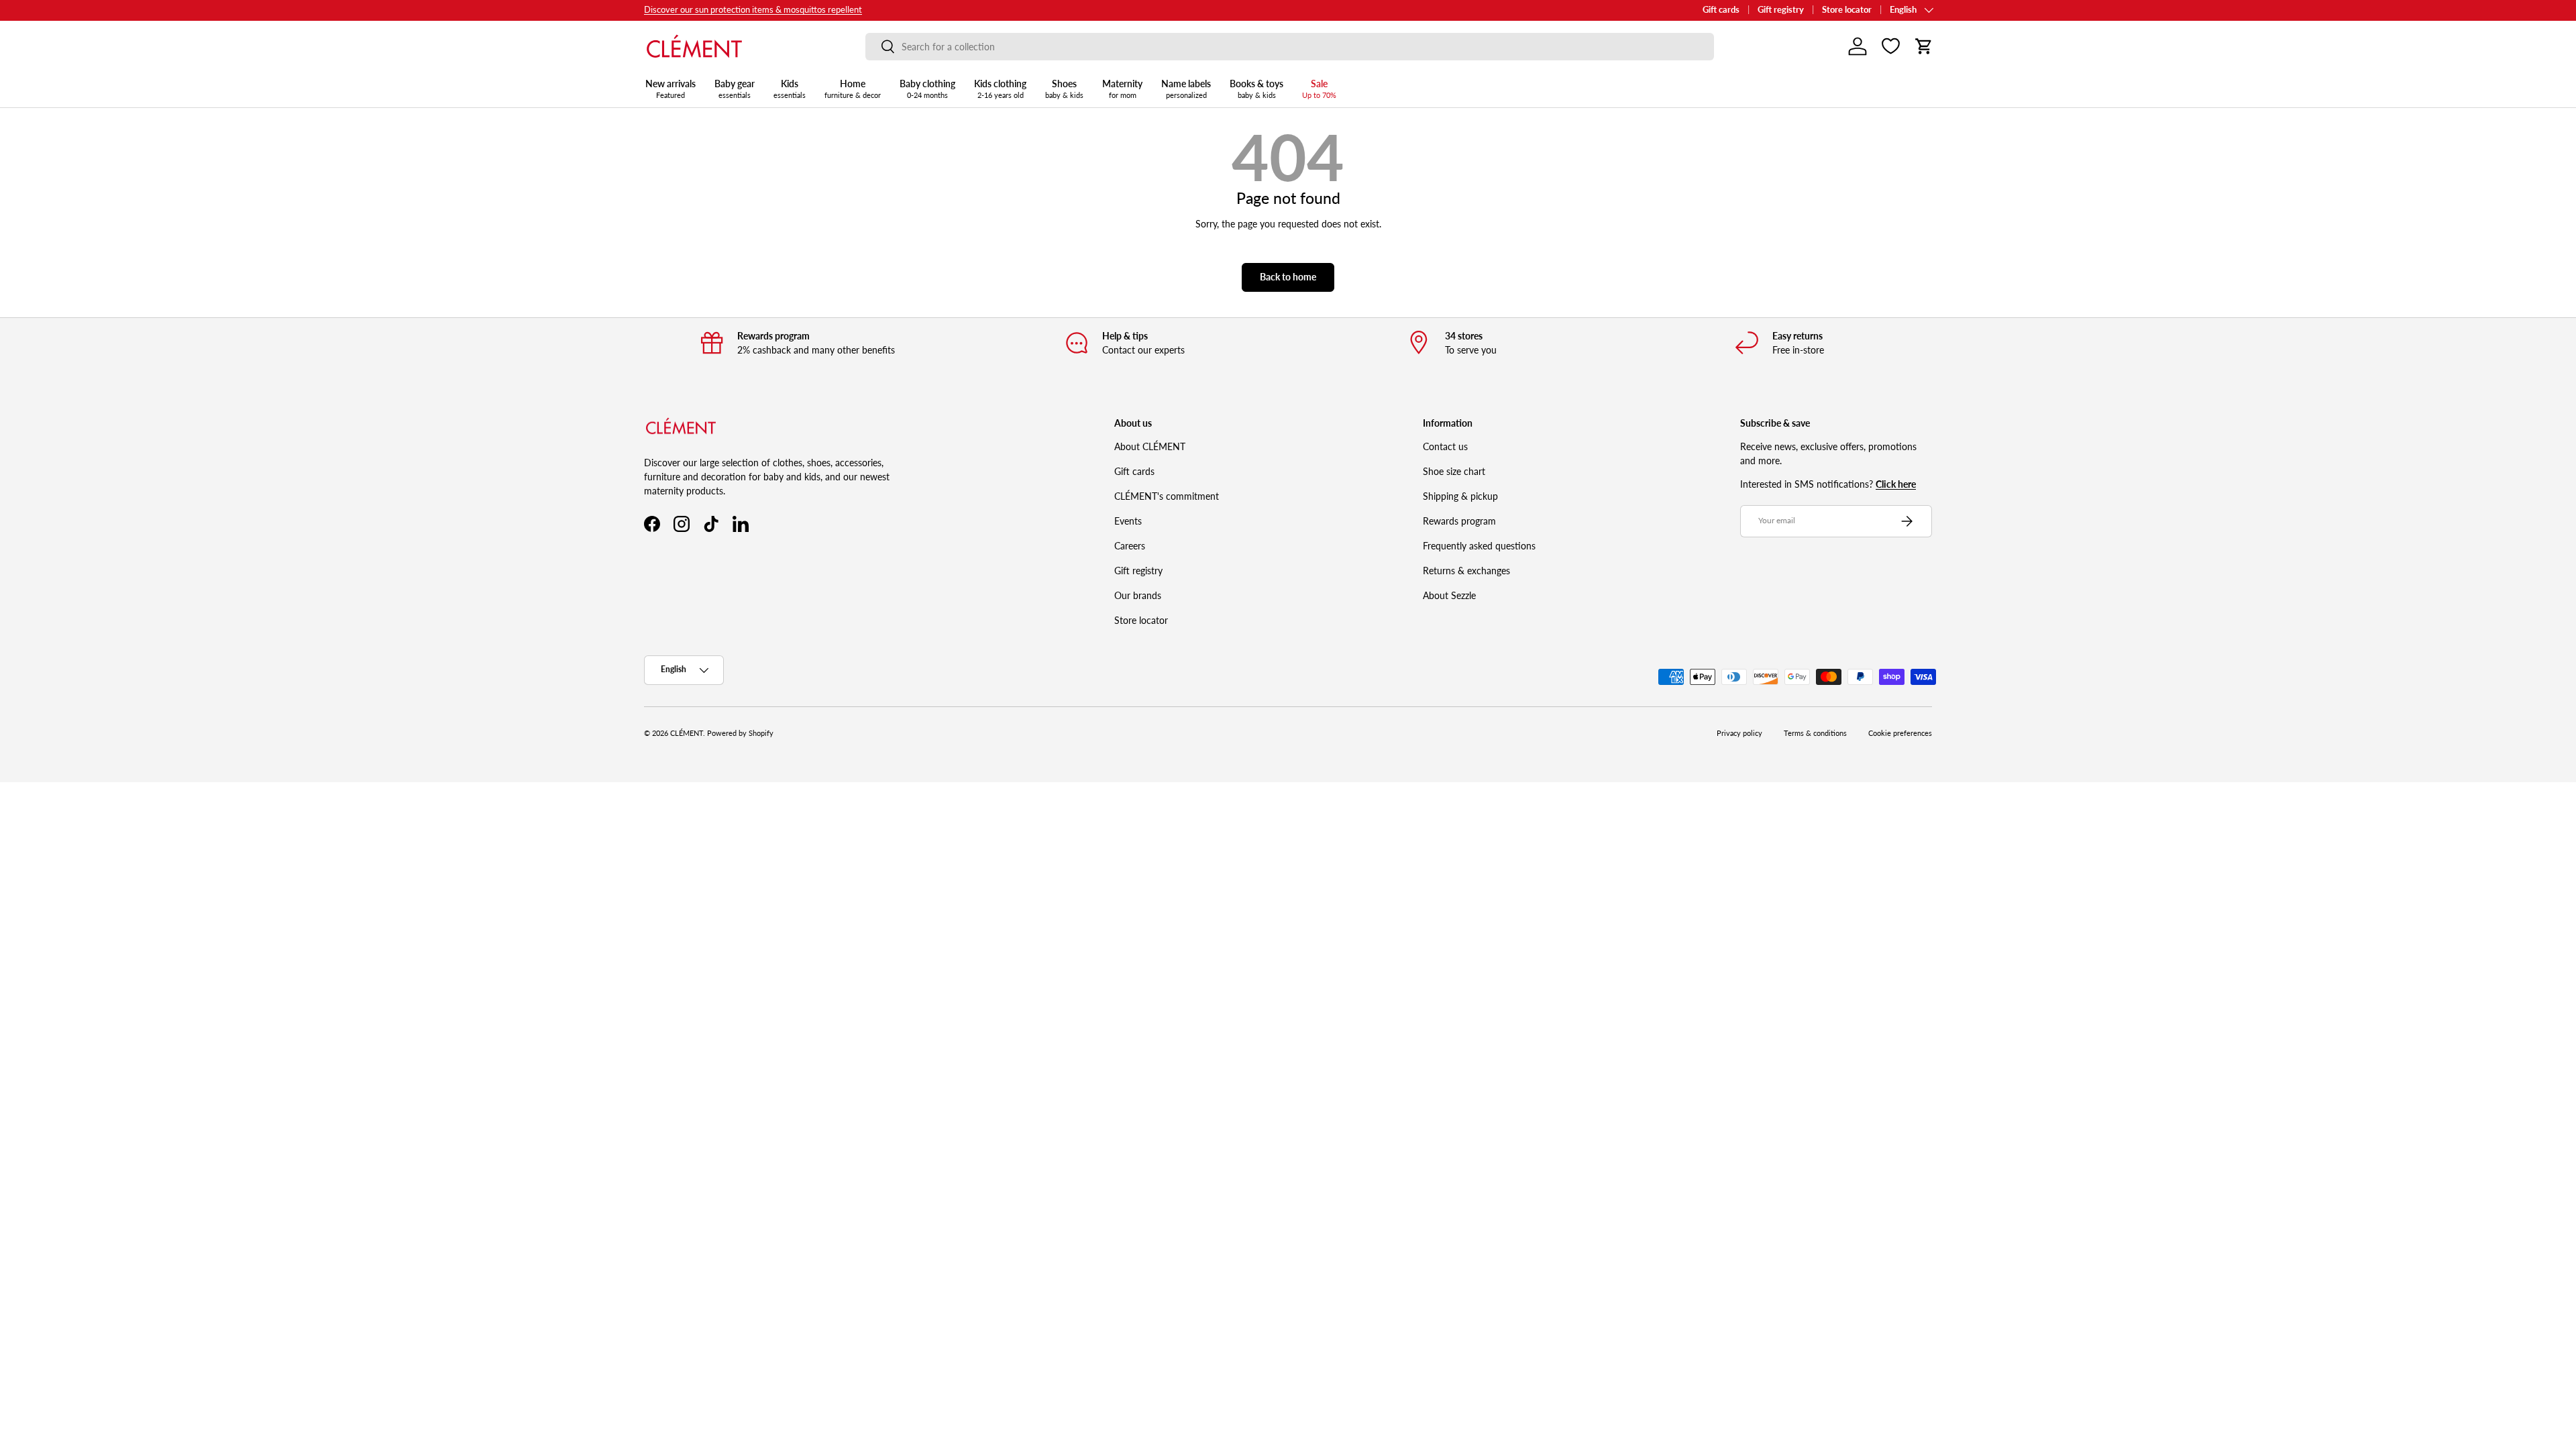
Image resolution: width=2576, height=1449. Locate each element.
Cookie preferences (1900, 733)
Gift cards (1721, 10)
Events (1128, 521)
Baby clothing (927, 89)
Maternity (1122, 89)
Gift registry (1781, 10)
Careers (1130, 546)
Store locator (1847, 10)
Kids (790, 89)
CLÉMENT (687, 733)
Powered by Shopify (740, 733)
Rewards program (1459, 521)
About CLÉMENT (1150, 446)
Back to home (1288, 277)
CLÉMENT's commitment (1167, 496)
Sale (1319, 89)
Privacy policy (1739, 733)
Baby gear (735, 89)
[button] (1924, 46)
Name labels (1186, 89)
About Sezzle (1449, 595)
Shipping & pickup (1460, 496)
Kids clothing (1000, 89)
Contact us (1445, 446)
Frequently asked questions (1479, 546)
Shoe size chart (1454, 471)
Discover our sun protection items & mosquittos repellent (753, 10)
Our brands (1138, 595)
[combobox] (1290, 47)
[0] (1891, 46)
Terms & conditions (1815, 733)
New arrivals (670, 89)
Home (853, 89)
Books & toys (1256, 89)
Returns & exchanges (1466, 571)
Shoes (1064, 89)
